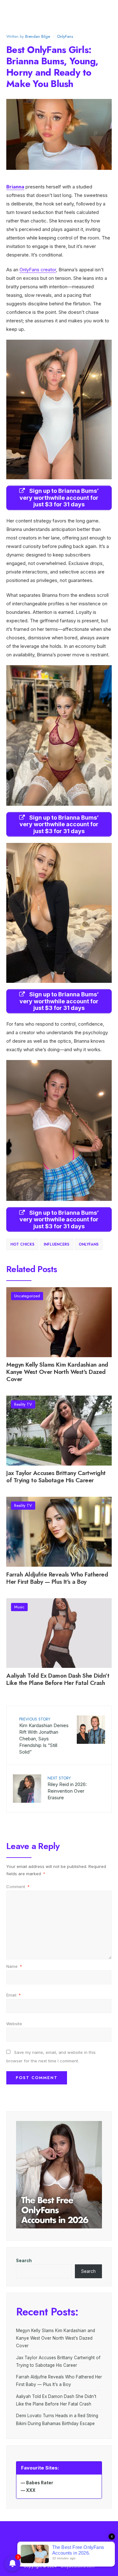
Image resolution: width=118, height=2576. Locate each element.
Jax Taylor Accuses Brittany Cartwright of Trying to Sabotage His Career (56, 1477)
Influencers (56, 1244)
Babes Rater (40, 2483)
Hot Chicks (22, 1244)
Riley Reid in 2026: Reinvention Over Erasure (67, 1788)
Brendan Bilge (38, 36)
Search (24, 2261)
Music (19, 1607)
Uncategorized (27, 1296)
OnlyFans (65, 36)
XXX (31, 2490)
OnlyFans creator (38, 270)
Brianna (15, 187)
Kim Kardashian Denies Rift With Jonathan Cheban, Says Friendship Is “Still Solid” (44, 1735)
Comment (18, 1887)
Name (14, 1966)
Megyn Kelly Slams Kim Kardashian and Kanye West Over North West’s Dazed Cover (57, 1372)
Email (14, 1995)
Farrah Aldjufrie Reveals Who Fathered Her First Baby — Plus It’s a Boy (57, 1578)
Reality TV (23, 1404)
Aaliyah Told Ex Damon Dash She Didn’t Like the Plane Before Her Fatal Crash (58, 1679)
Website (14, 2024)
